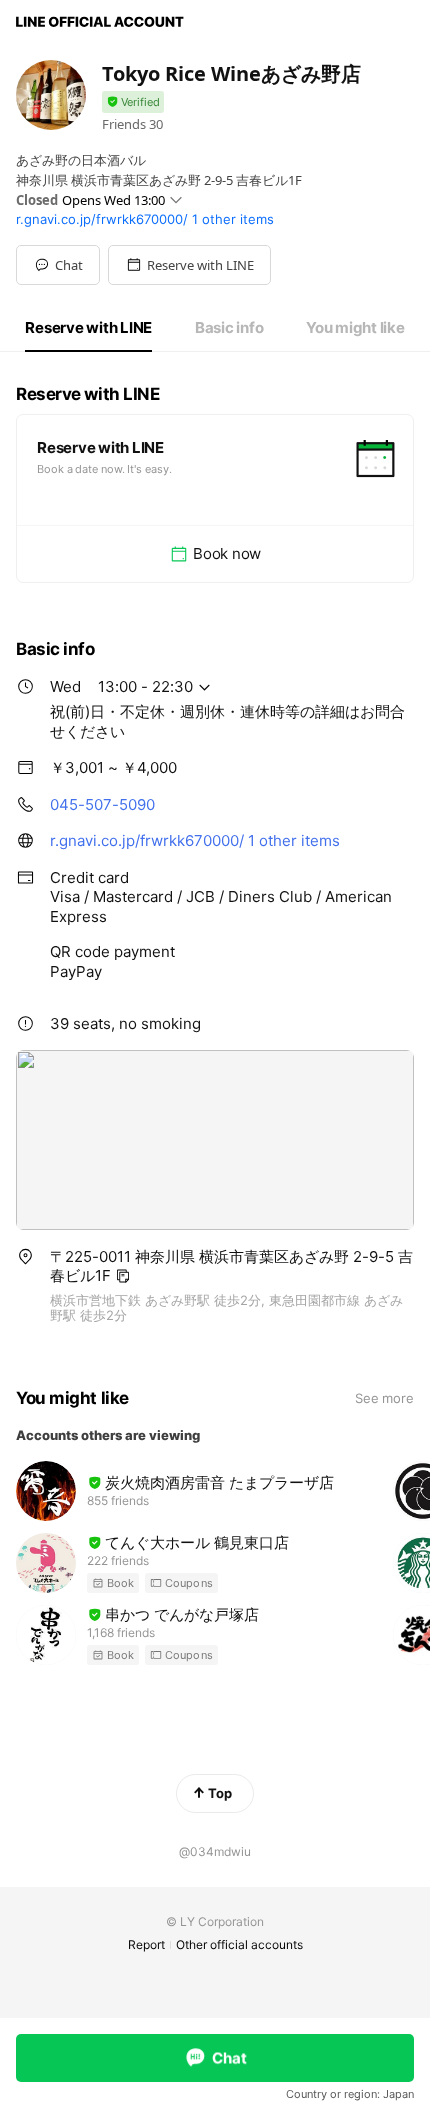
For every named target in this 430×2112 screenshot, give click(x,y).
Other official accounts (239, 1944)
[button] (189, 265)
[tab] (88, 328)
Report (146, 1944)
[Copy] (123, 1276)
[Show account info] (133, 102)
